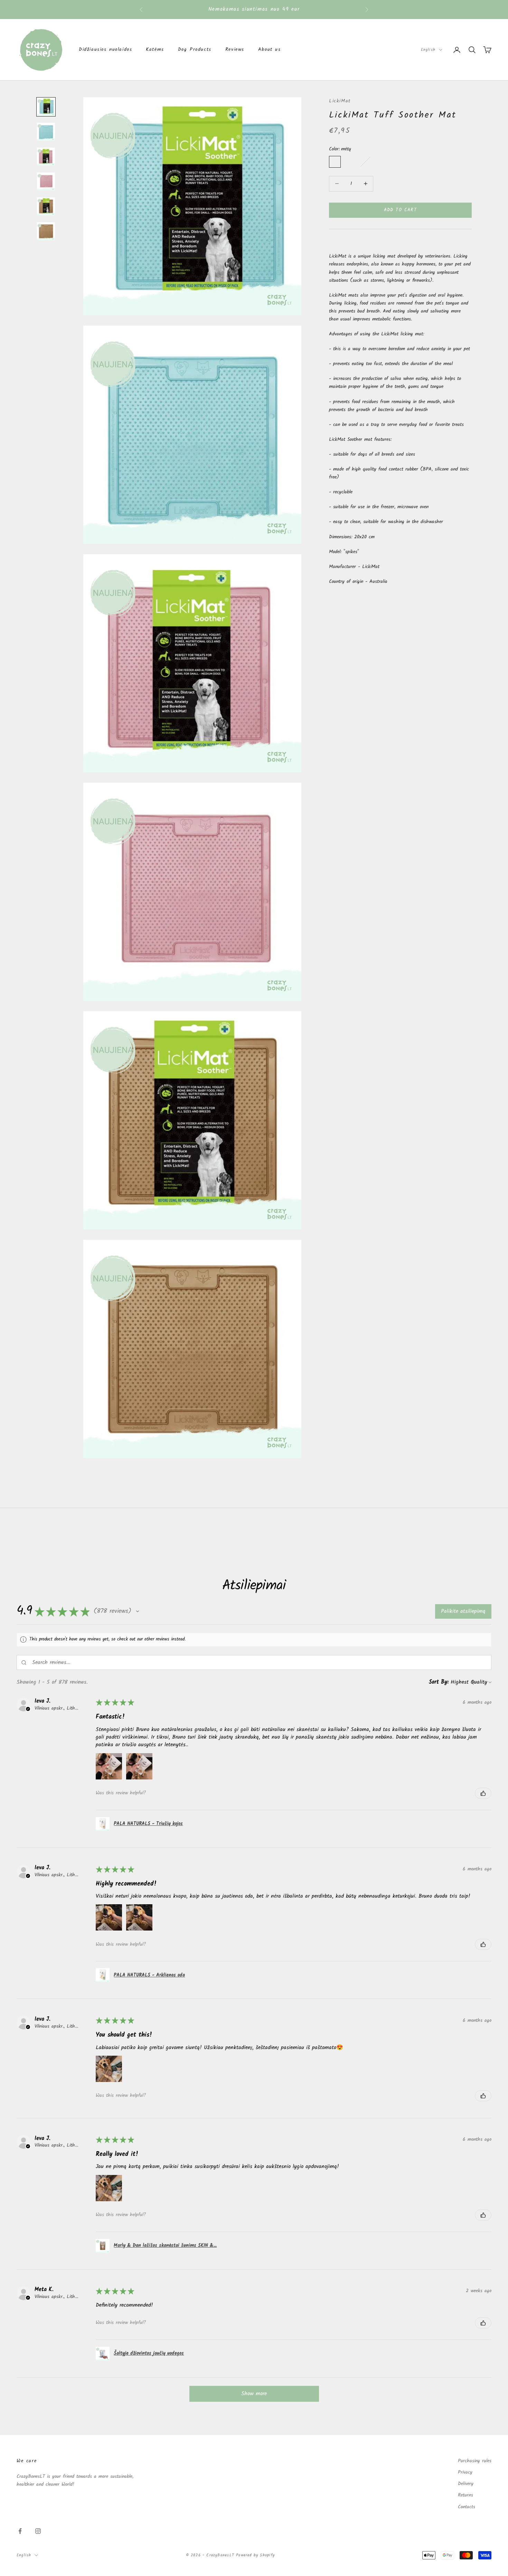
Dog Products (195, 50)
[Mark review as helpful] (483, 1793)
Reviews (235, 50)
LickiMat (340, 101)
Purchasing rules (475, 2461)
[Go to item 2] (46, 132)
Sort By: (439, 1682)
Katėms (155, 50)
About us (270, 50)
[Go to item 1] (46, 107)
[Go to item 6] (46, 231)
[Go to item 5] (46, 206)
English (428, 50)
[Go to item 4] (46, 182)
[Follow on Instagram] (38, 2531)
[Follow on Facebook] (20, 2531)
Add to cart (401, 210)
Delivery (466, 2484)
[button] (138, 1611)
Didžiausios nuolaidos (105, 50)
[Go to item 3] (46, 157)
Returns (465, 2495)
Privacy (465, 2472)
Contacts (467, 2507)
